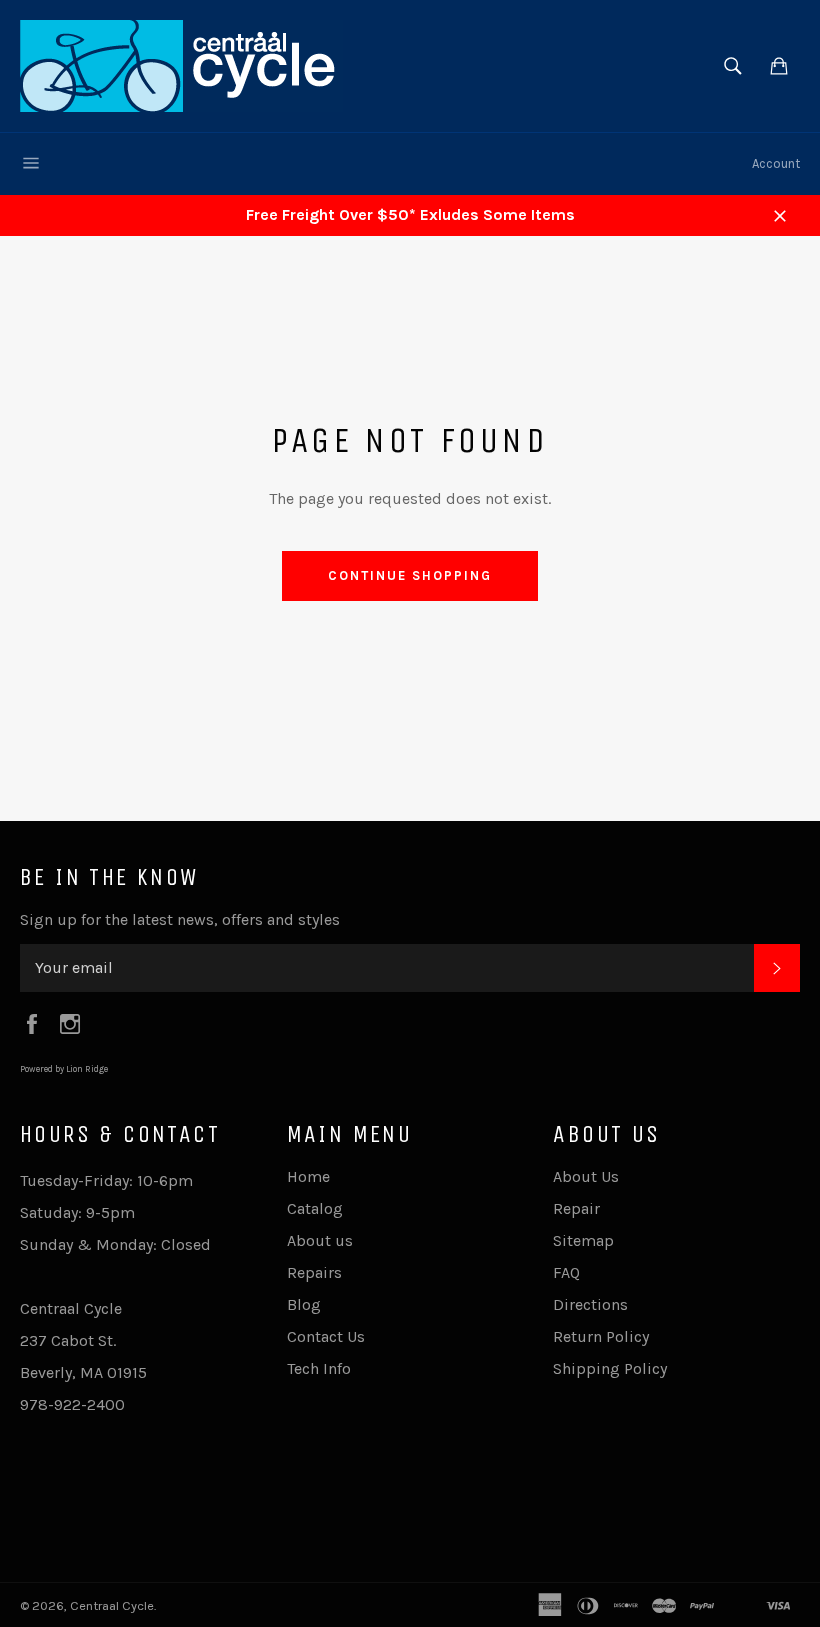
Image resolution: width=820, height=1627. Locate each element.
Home (308, 1176)
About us (320, 1240)
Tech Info (319, 1368)
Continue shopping (409, 575)
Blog (304, 1304)
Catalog (315, 1208)
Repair (576, 1208)
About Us (586, 1176)
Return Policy (601, 1336)
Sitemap (583, 1240)
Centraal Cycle (112, 1605)
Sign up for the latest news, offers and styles (180, 919)
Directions (590, 1304)
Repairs (314, 1272)
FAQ (566, 1272)
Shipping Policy (610, 1368)
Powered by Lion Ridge (64, 1069)
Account (776, 163)
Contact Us (326, 1336)
